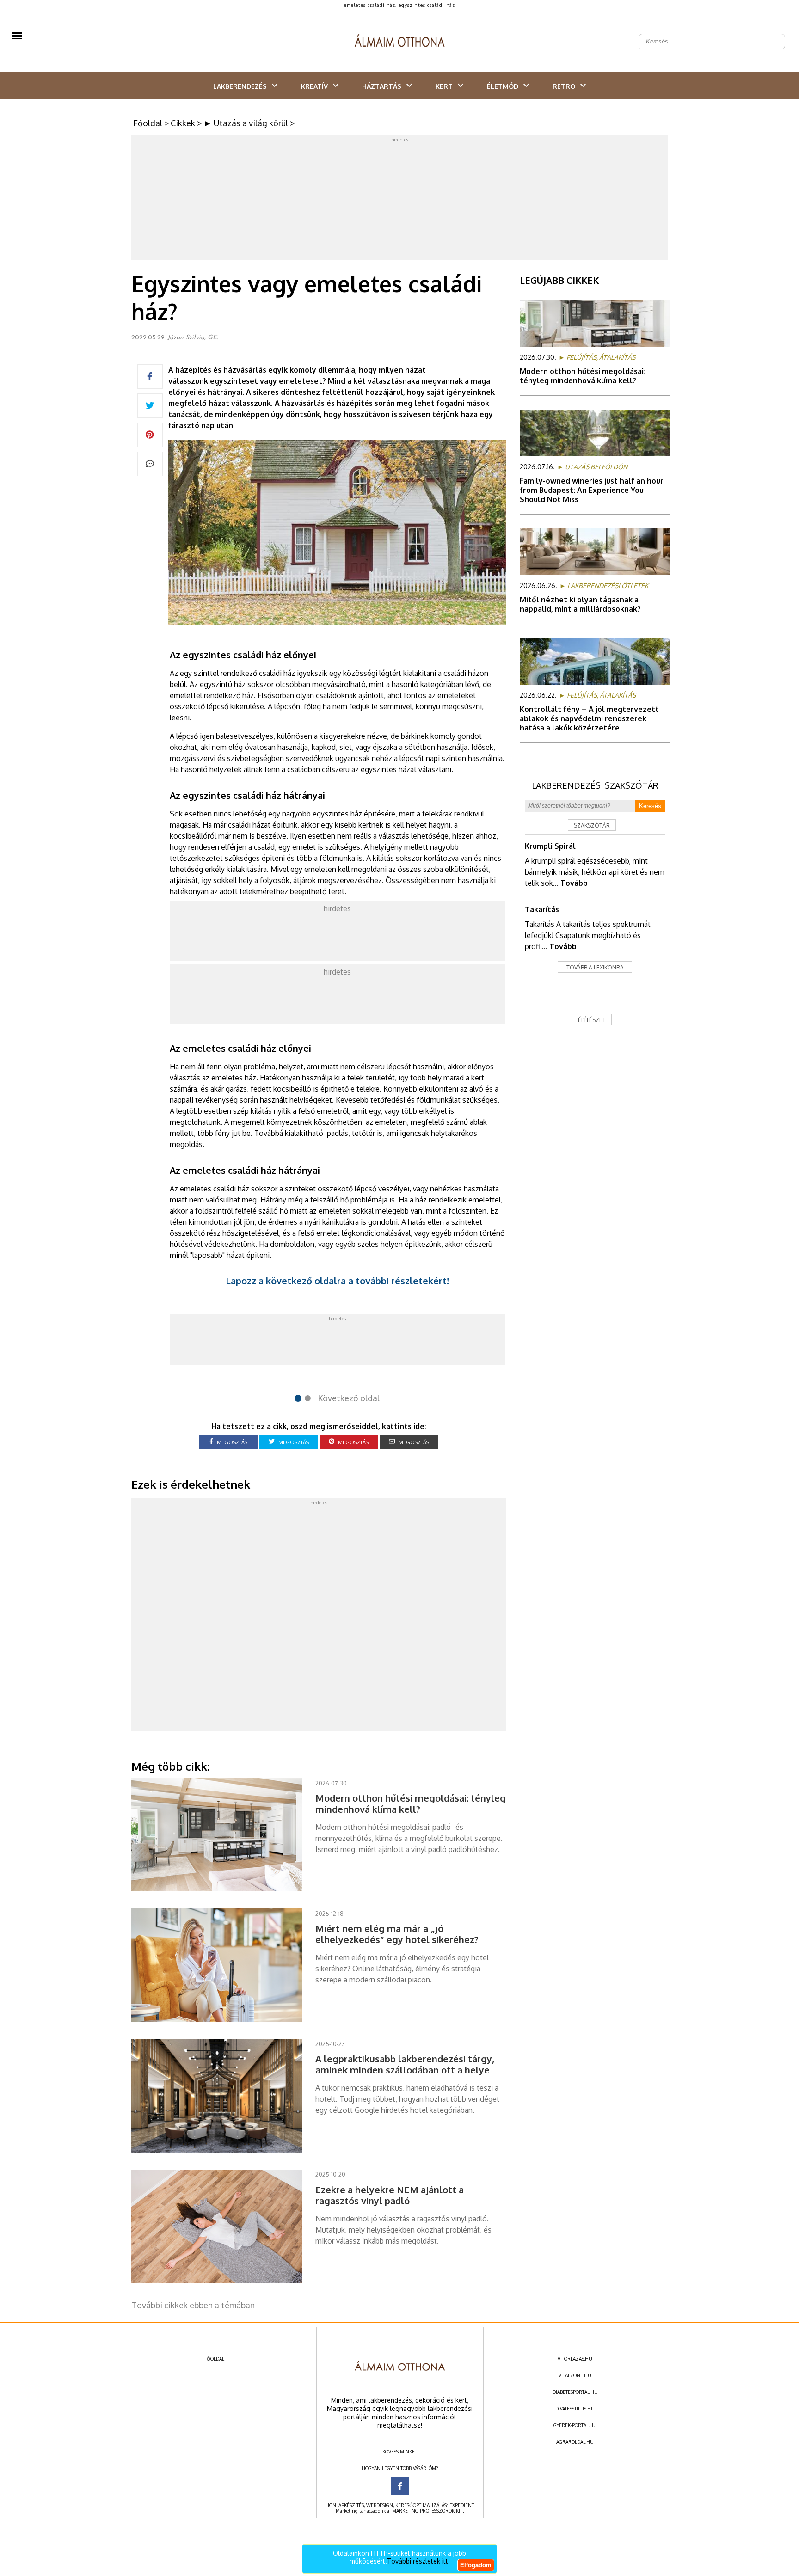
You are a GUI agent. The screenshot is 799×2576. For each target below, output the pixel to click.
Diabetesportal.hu (575, 2392)
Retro (564, 86)
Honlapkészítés (345, 2505)
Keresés (650, 806)
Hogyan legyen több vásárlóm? (400, 2468)
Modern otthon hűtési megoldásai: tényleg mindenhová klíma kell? (583, 376)
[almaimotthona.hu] (400, 42)
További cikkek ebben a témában (193, 2305)
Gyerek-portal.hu (575, 2425)
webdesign (380, 2505)
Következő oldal (349, 1398)
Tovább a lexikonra (595, 967)
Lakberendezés (240, 86)
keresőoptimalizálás (421, 2505)
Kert (444, 86)
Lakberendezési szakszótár (595, 785)
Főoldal (148, 123)
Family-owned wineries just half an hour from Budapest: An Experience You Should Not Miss (592, 490)
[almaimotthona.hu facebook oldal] (400, 2486)
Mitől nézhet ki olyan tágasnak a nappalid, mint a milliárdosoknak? (580, 604)
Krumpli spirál (550, 846)
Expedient (462, 2505)
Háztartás (382, 86)
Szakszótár (592, 825)
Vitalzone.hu (575, 2375)
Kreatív (314, 86)
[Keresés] (773, 34)
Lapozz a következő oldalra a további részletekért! (337, 1281)
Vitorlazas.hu (575, 2359)
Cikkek (183, 123)
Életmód (503, 86)
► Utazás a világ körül (246, 123)
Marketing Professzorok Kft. (428, 2511)
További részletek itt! (418, 2561)
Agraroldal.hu (575, 2442)
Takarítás (542, 909)
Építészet (592, 1020)
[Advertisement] (399, 200)
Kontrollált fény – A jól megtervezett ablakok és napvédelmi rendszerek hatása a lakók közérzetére (589, 718)
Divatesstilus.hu (575, 2409)
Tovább (574, 883)
